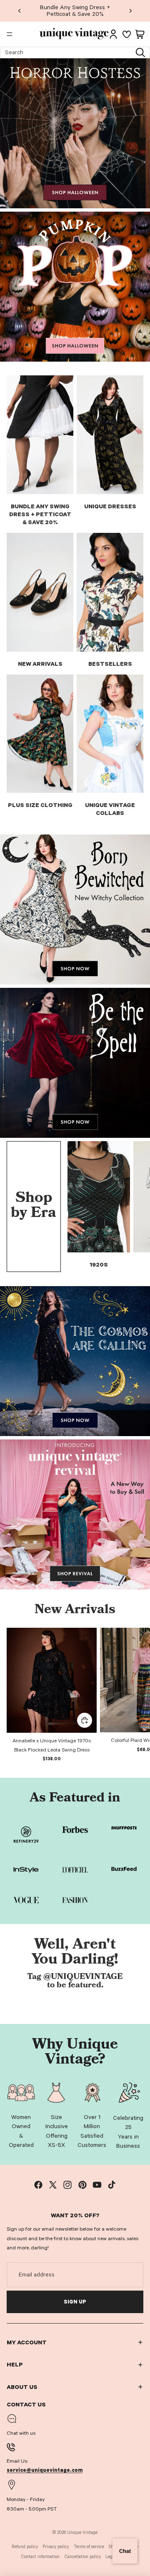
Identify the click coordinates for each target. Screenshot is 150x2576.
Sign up (75, 2302)
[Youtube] (97, 2185)
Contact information (40, 2557)
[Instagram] (67, 2185)
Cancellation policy (83, 2557)
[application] (125, 2551)
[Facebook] (38, 2185)
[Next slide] (130, 11)
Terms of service (89, 2547)
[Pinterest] (82, 2185)
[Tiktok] (112, 2185)
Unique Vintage (82, 2532)
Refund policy (25, 2547)
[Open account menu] (113, 34)
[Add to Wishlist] (87, 1638)
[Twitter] (53, 2185)
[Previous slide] (20, 11)
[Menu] (10, 34)
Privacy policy (56, 2547)
